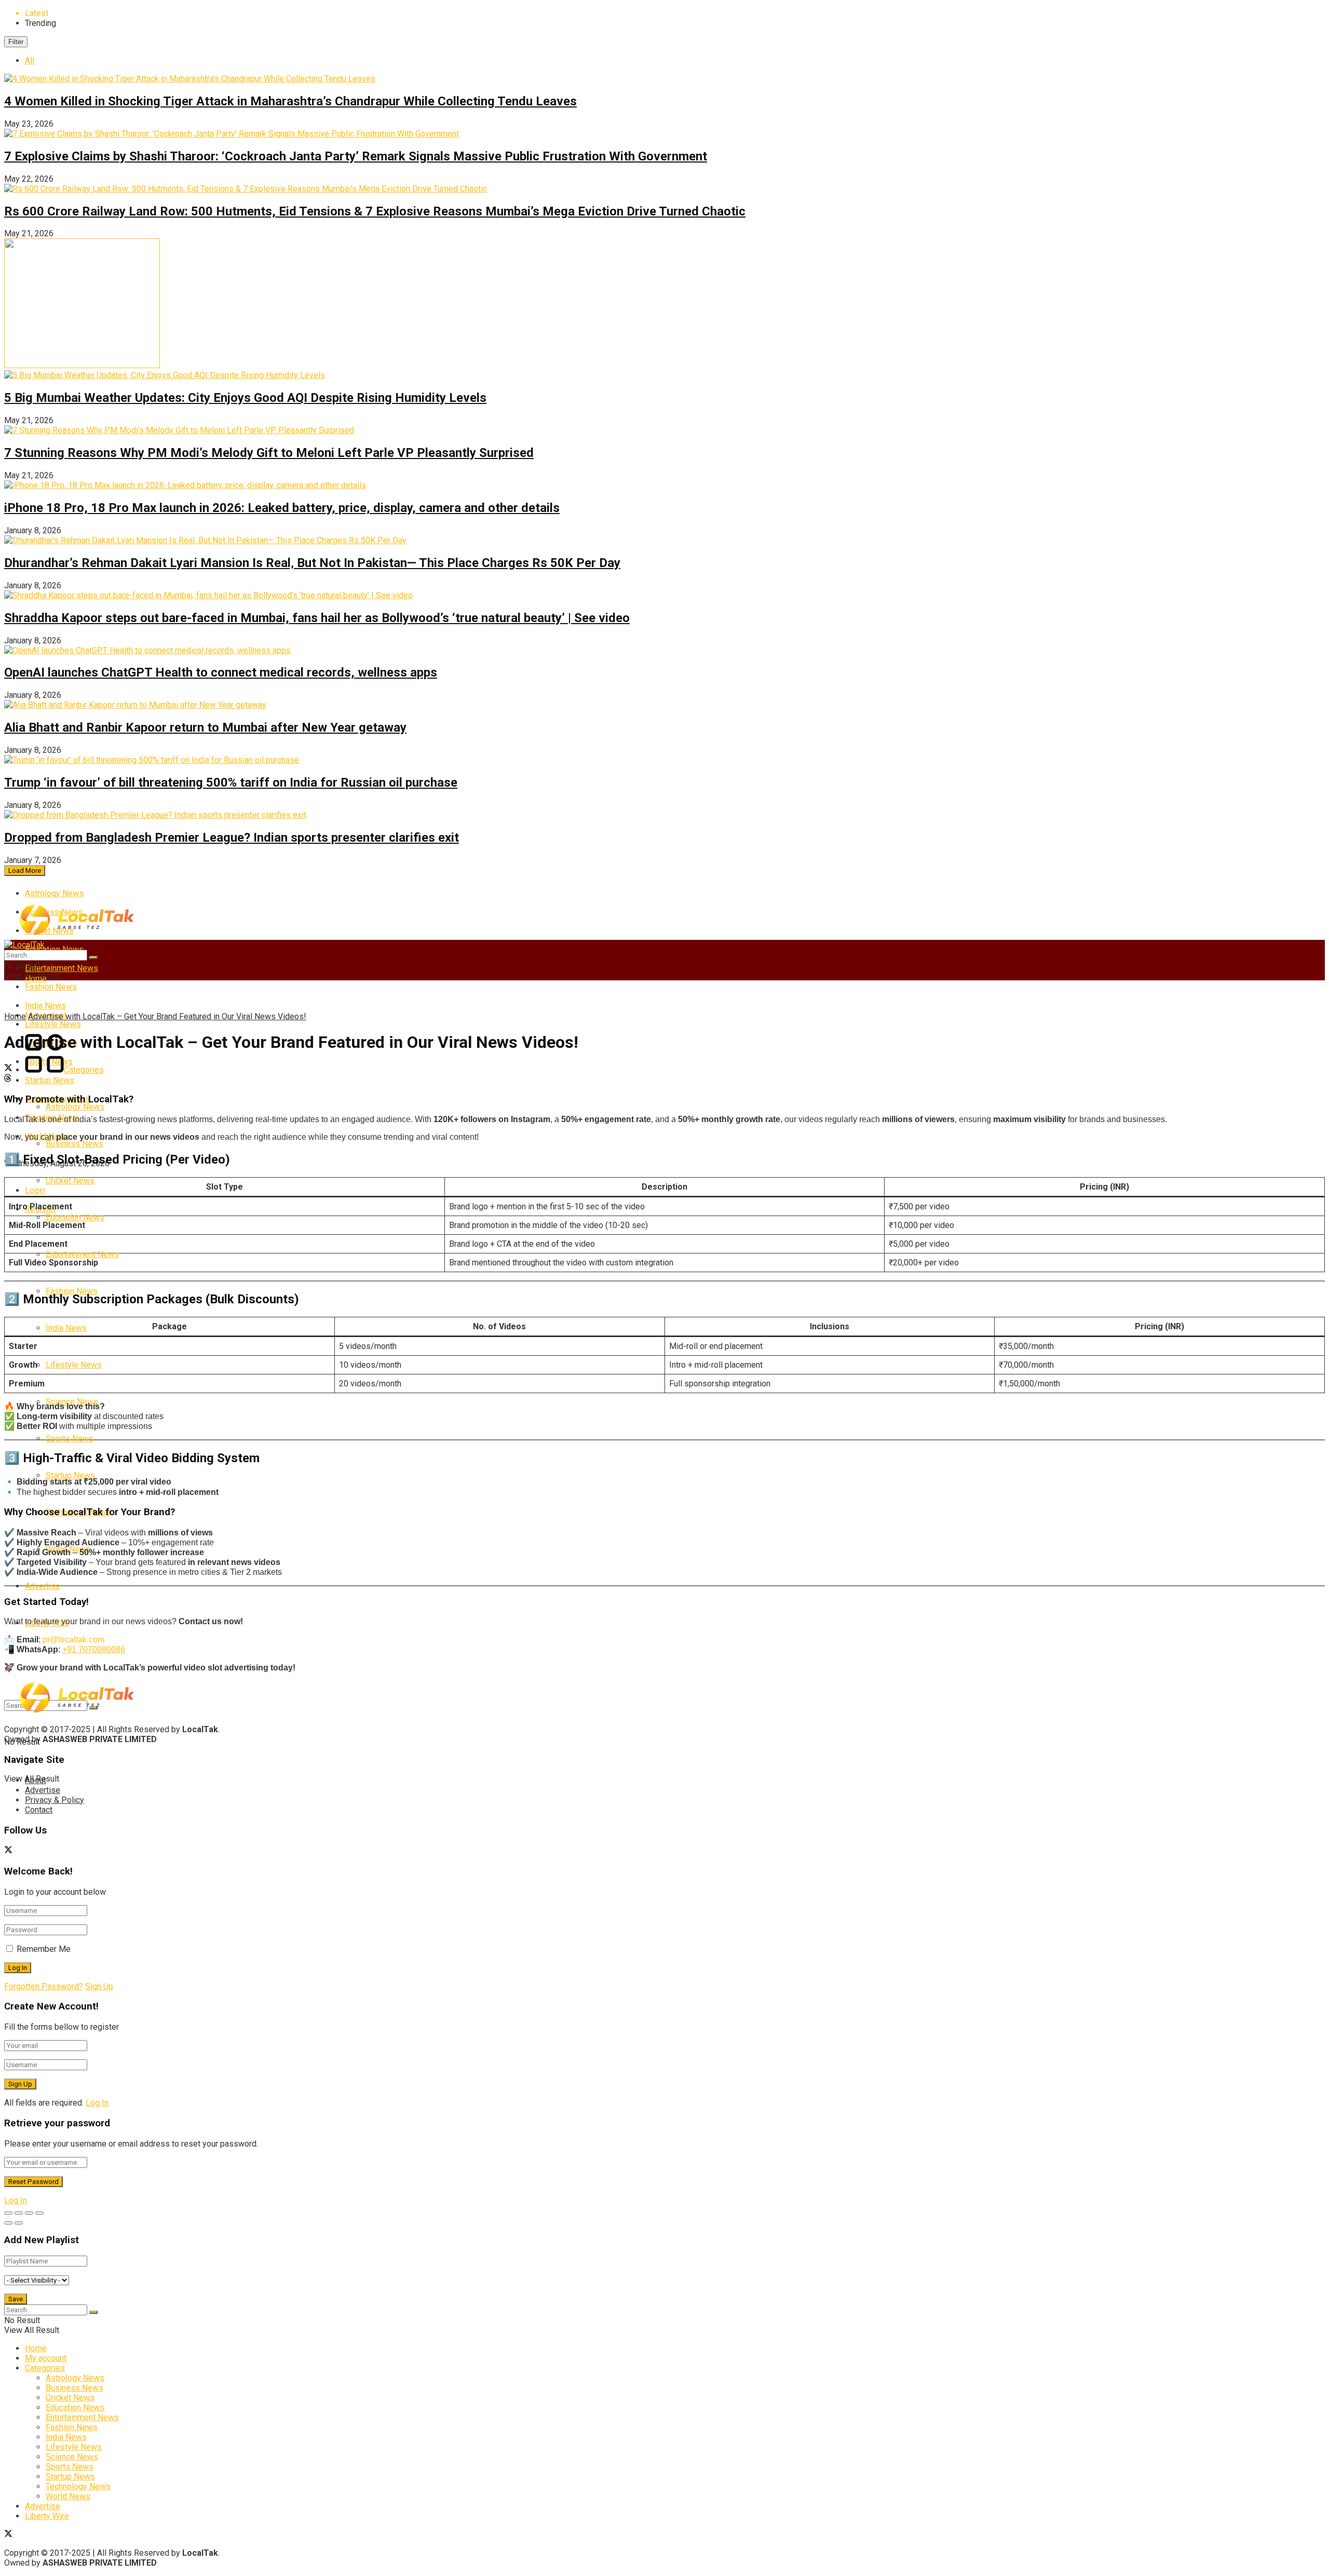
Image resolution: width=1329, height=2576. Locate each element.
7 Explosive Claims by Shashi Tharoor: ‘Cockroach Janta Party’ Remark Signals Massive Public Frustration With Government (356, 156)
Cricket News (70, 1181)
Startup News (50, 1080)
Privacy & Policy (55, 1800)
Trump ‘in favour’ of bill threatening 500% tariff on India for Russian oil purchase (231, 783)
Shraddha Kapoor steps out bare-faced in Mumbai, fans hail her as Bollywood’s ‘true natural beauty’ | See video (317, 618)
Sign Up (99, 1986)
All (30, 60)
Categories (84, 1070)
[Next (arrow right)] (19, 2223)
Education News (75, 1217)
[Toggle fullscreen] (29, 2213)
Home (15, 1016)
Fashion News (51, 987)
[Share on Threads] (664, 1079)
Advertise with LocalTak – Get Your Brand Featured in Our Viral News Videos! (167, 1016)
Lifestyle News (74, 1365)
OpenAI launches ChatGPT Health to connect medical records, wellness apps (221, 672)
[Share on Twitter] (664, 1069)
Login (35, 1190)
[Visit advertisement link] (82, 365)
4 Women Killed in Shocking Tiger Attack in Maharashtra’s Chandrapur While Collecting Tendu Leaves (290, 101)
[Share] (19, 2213)
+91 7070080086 (94, 1649)
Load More (25, 871)
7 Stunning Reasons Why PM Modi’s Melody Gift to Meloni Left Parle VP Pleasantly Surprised (269, 453)
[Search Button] (93, 957)
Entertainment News (62, 968)
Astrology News (54, 893)
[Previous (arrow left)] (8, 2223)
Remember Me (44, 1949)
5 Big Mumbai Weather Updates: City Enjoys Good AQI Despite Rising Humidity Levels (245, 398)
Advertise (43, 1586)
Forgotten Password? (44, 1986)
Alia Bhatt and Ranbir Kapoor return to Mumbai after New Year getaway (205, 727)
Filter (16, 42)
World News (68, 2496)
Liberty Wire (47, 2516)
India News (66, 1328)
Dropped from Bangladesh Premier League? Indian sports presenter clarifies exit (232, 838)
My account (46, 2358)
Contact (39, 1810)
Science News (72, 2457)
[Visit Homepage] (77, 933)
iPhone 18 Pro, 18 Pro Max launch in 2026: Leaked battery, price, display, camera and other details (282, 508)
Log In (97, 2103)
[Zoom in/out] (39, 2213)
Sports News (70, 1439)
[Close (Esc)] (8, 2213)
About (36, 1780)
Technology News (78, 2486)
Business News (74, 1144)
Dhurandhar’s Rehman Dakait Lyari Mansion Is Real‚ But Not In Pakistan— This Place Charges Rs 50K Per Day (312, 563)
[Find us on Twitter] (8, 1851)
